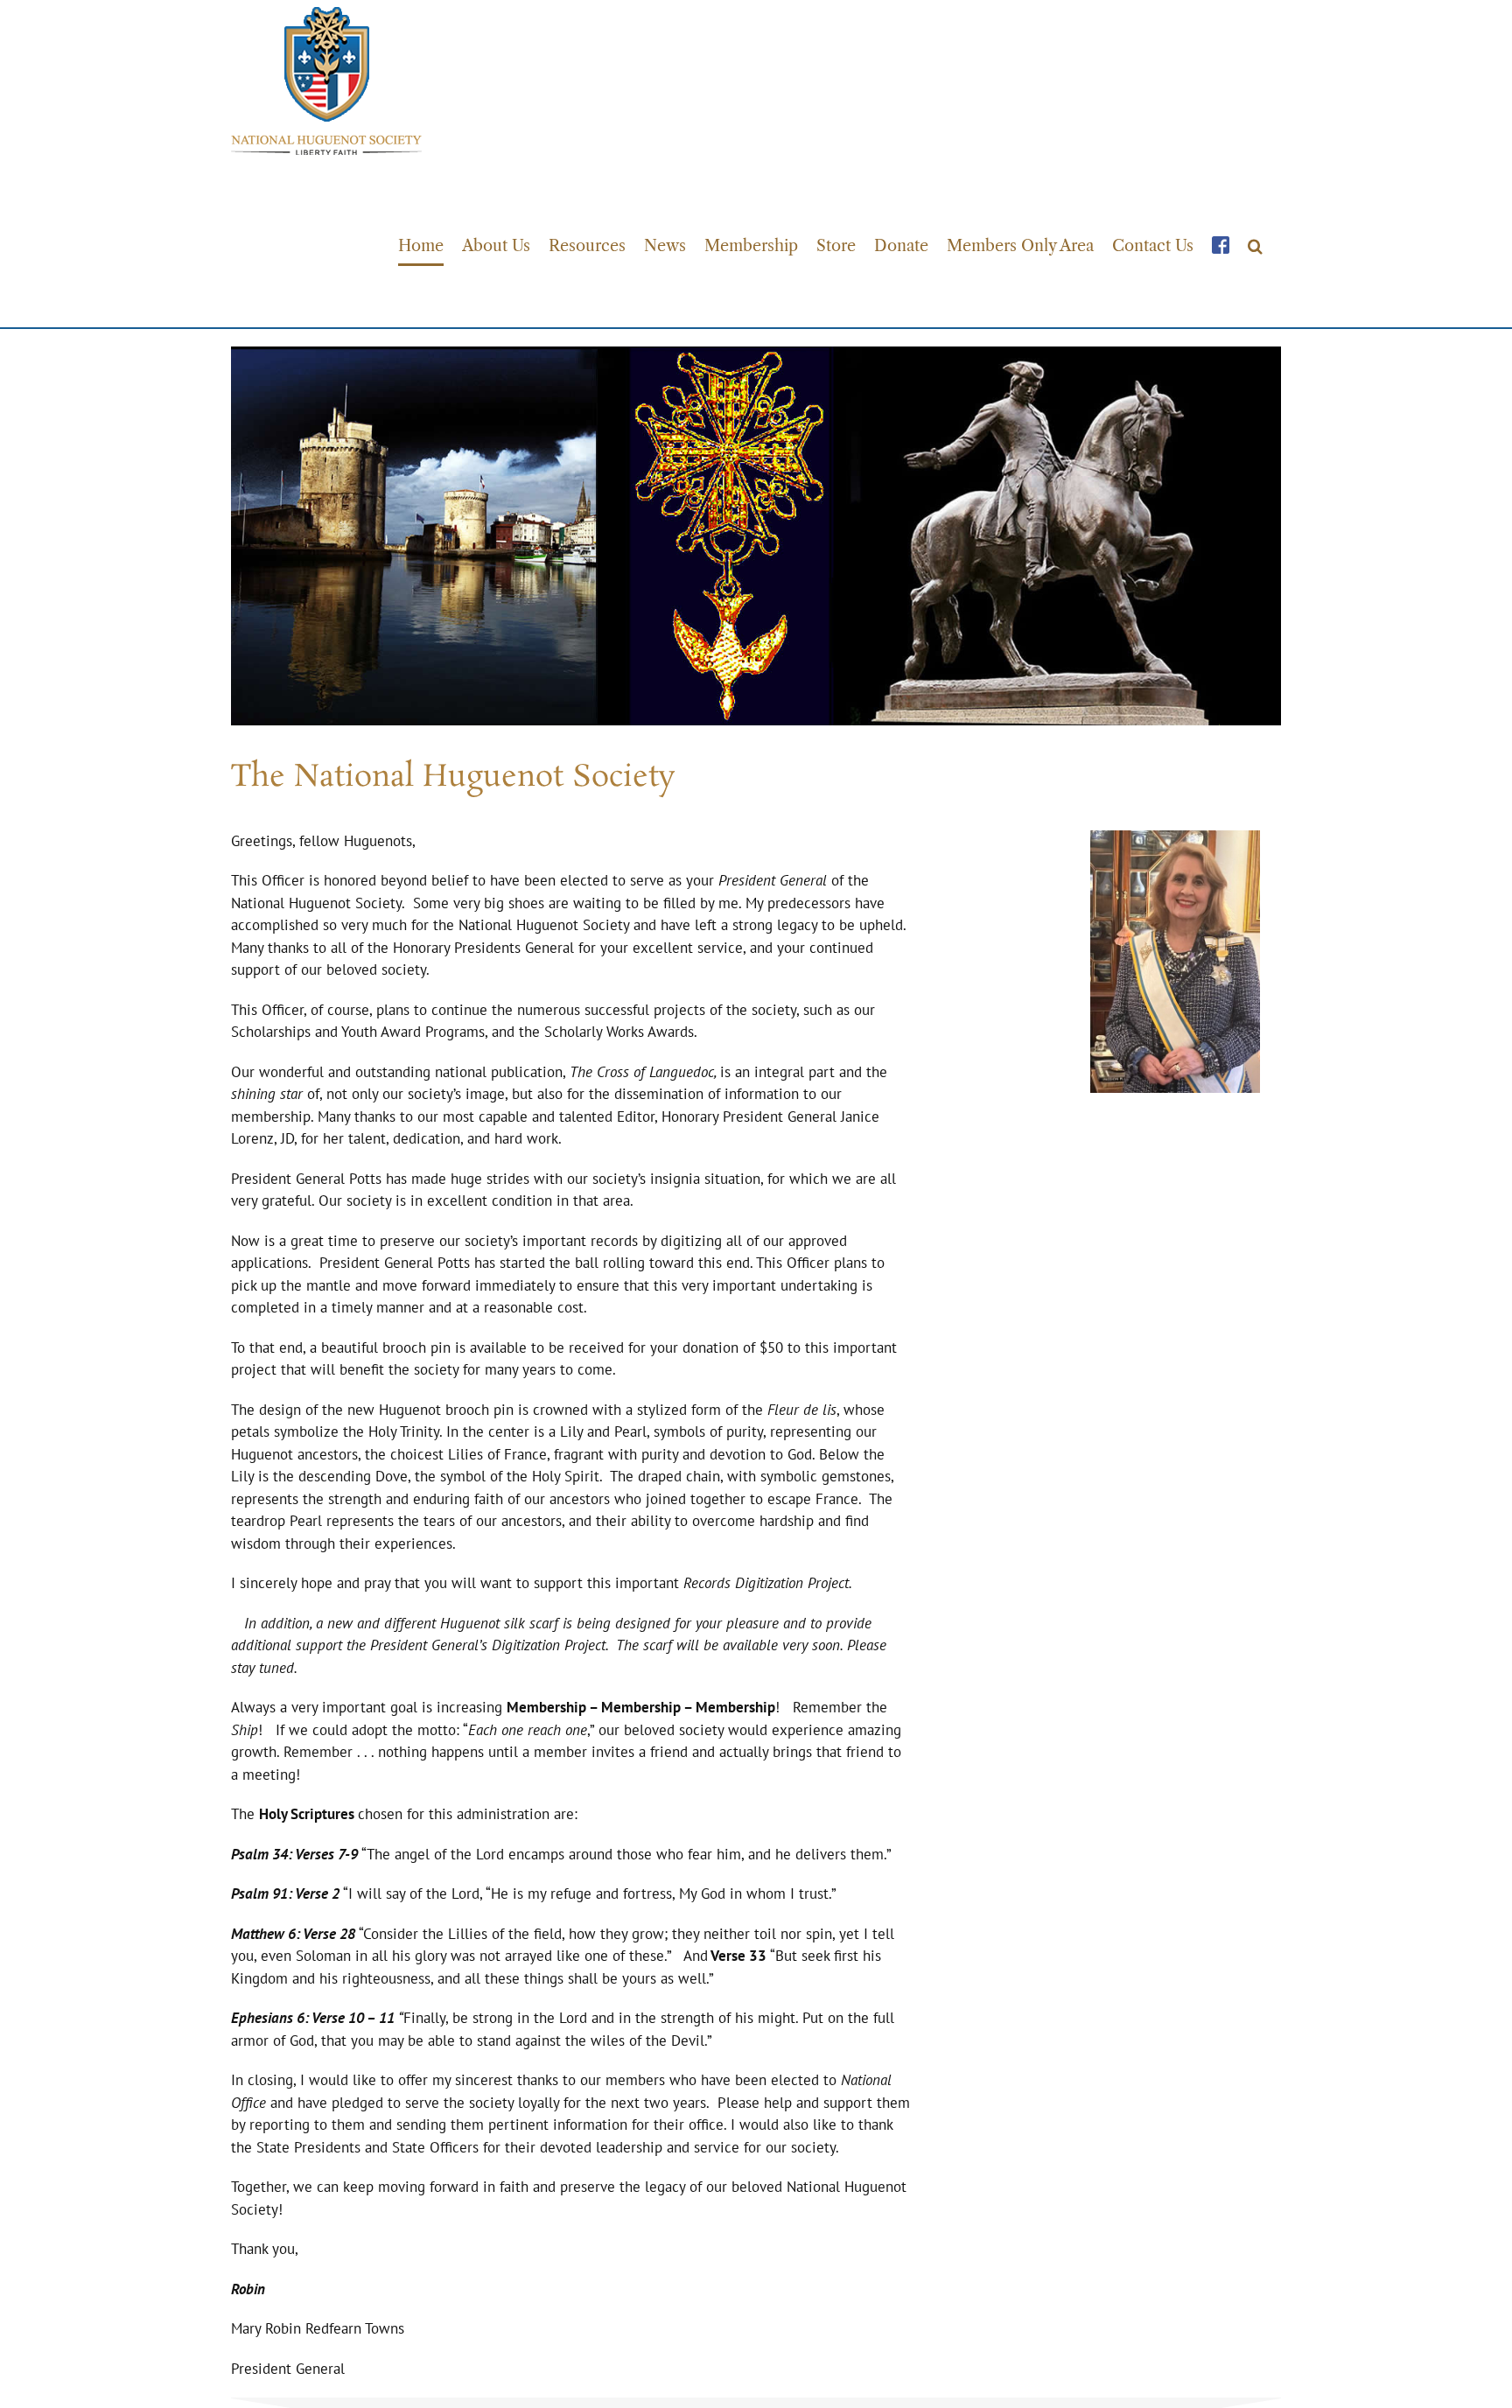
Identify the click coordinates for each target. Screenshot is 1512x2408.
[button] (1255, 245)
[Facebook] (1221, 245)
